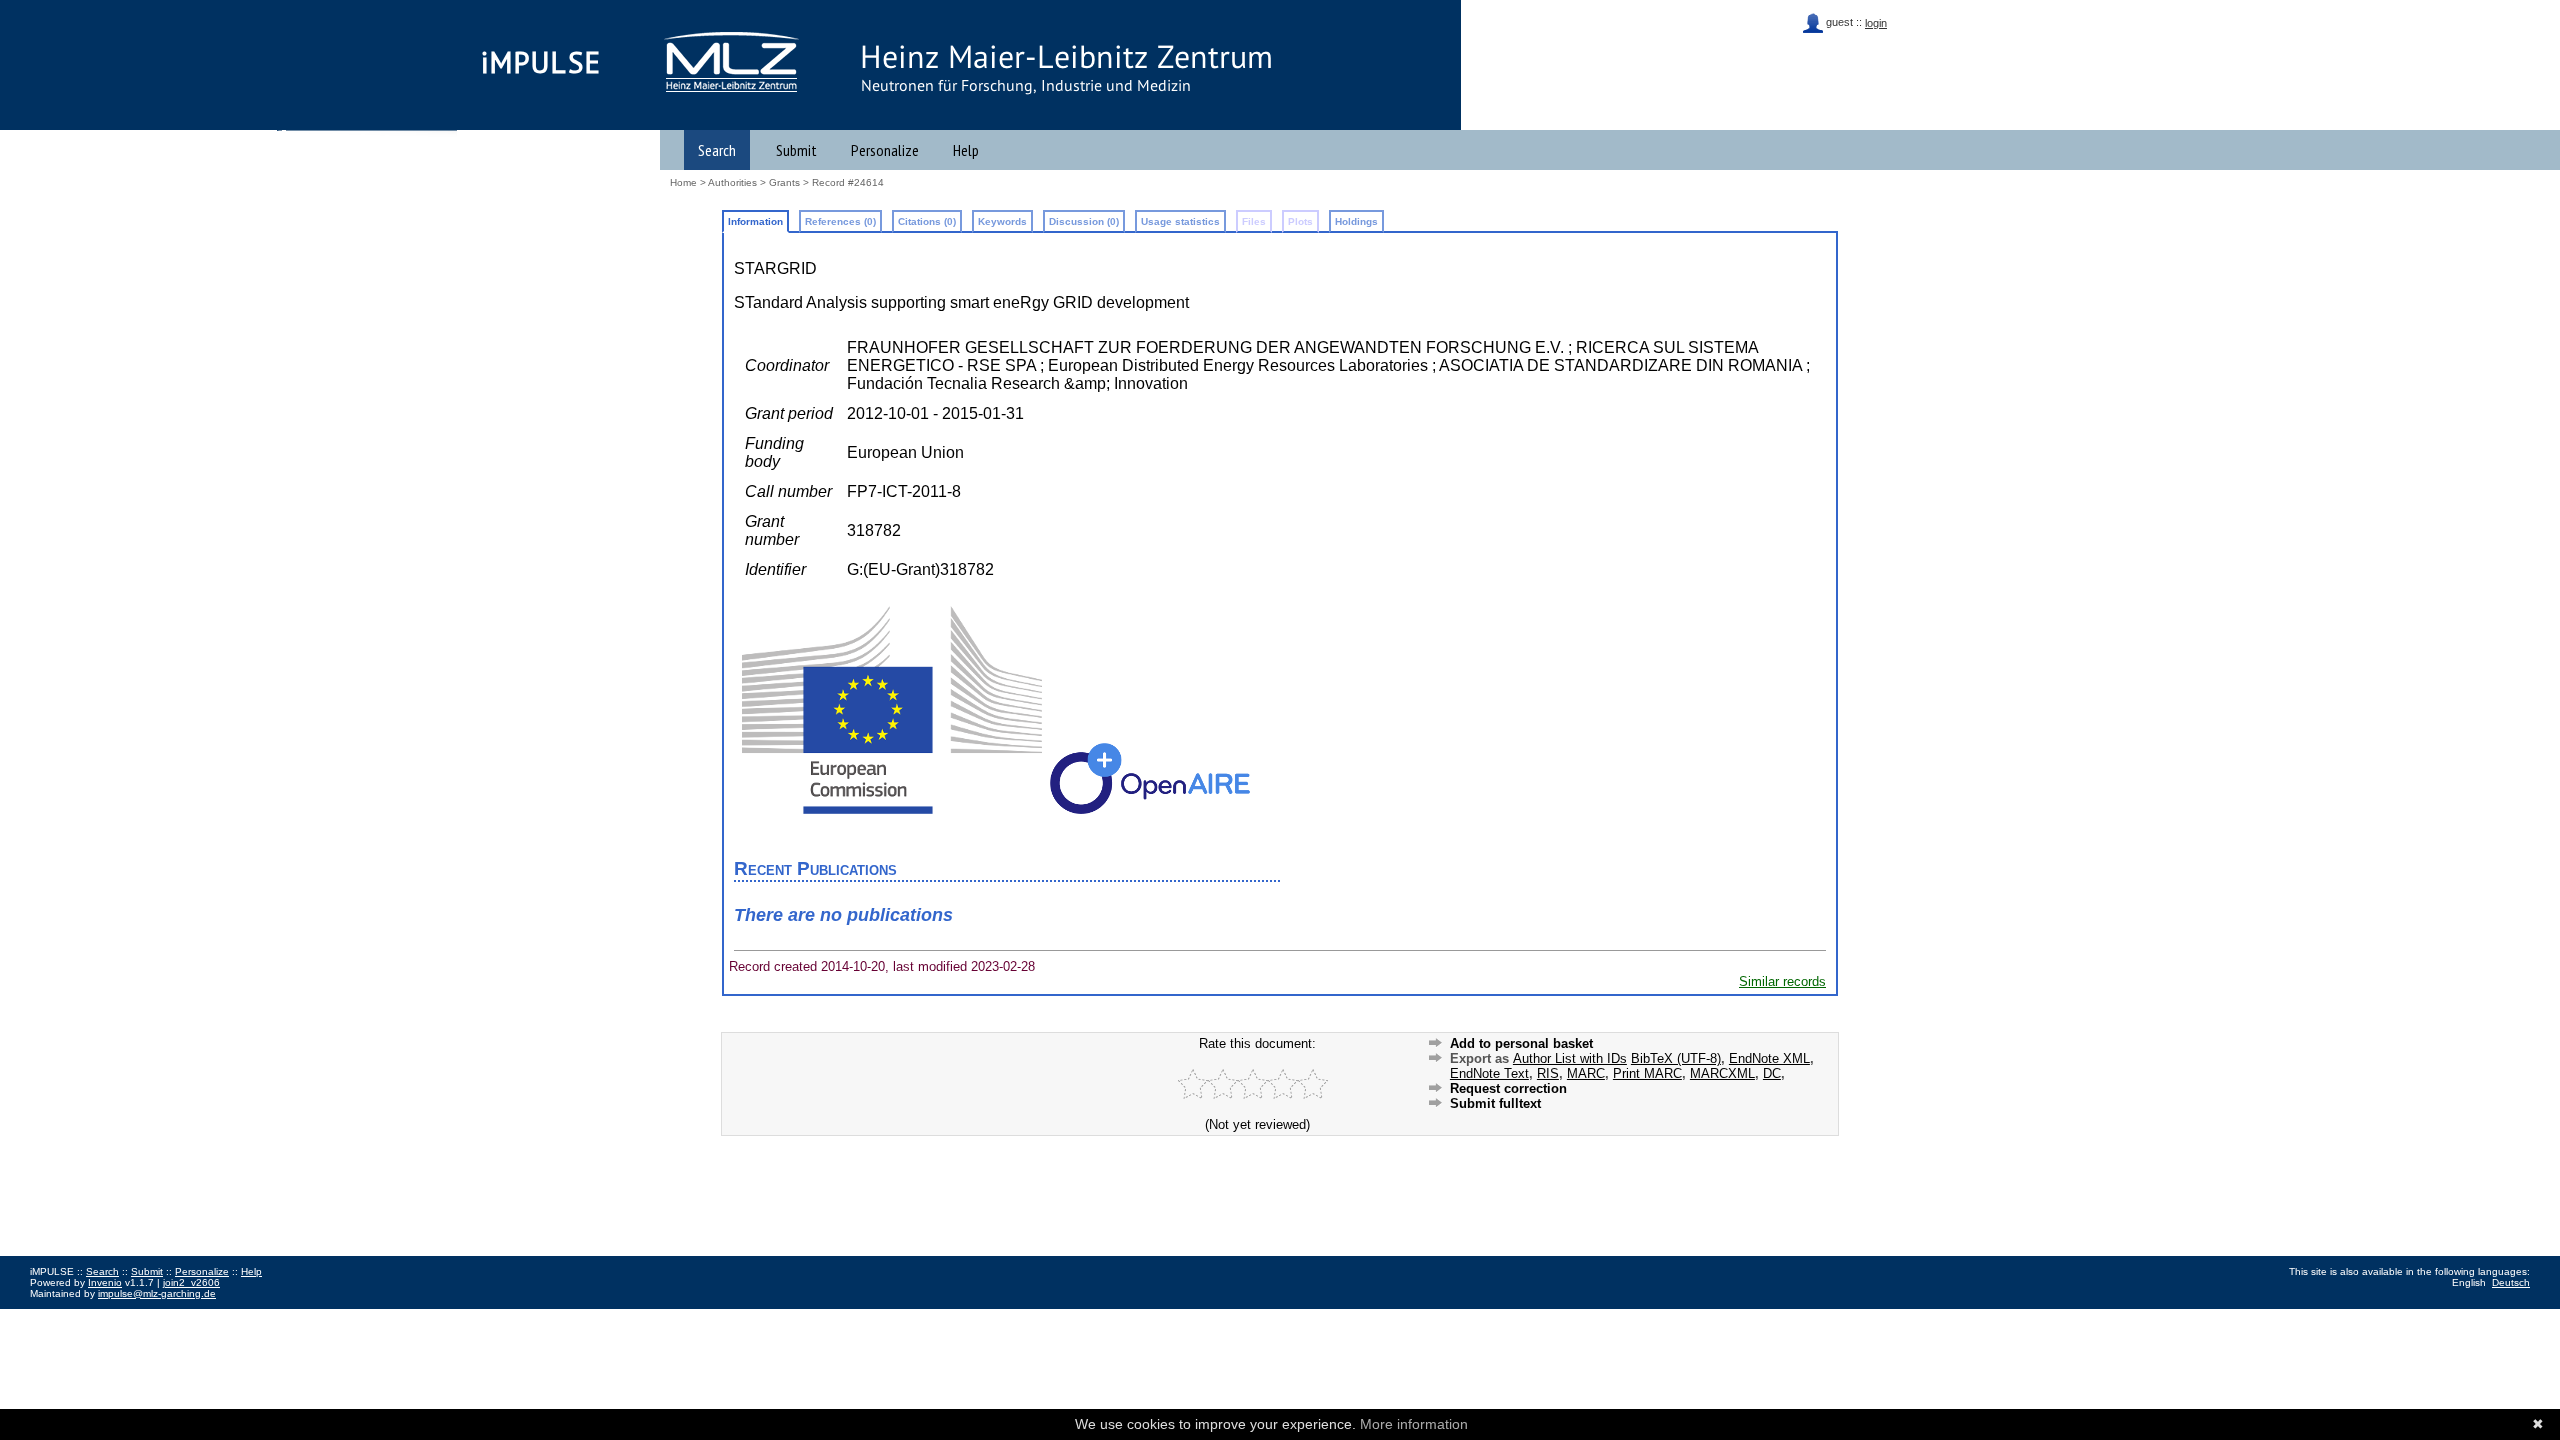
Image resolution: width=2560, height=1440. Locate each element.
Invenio (105, 1282)
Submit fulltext (1495, 1103)
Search (717, 150)
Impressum (55, 1315)
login (1876, 23)
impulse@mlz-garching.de (157, 1293)
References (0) (840, 221)
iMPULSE (541, 62)
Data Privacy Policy (133, 1315)
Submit (796, 150)
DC (1772, 1073)
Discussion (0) (1084, 221)
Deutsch (2511, 1282)
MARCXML (1722, 1073)
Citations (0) (927, 221)
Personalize (885, 150)
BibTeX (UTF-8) (1676, 1058)
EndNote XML (1769, 1058)
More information (1414, 1424)
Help (966, 150)
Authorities (732, 182)
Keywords (1002, 221)
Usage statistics (1180, 221)
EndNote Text (1489, 1073)
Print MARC (1647, 1073)
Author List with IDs (1570, 1058)
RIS (1548, 1073)
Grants (784, 182)
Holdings (1356, 221)
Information (755, 221)
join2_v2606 (191, 1282)
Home (683, 182)
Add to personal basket (1521, 1043)
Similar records (1782, 981)
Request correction (1508, 1088)
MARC (1586, 1073)
